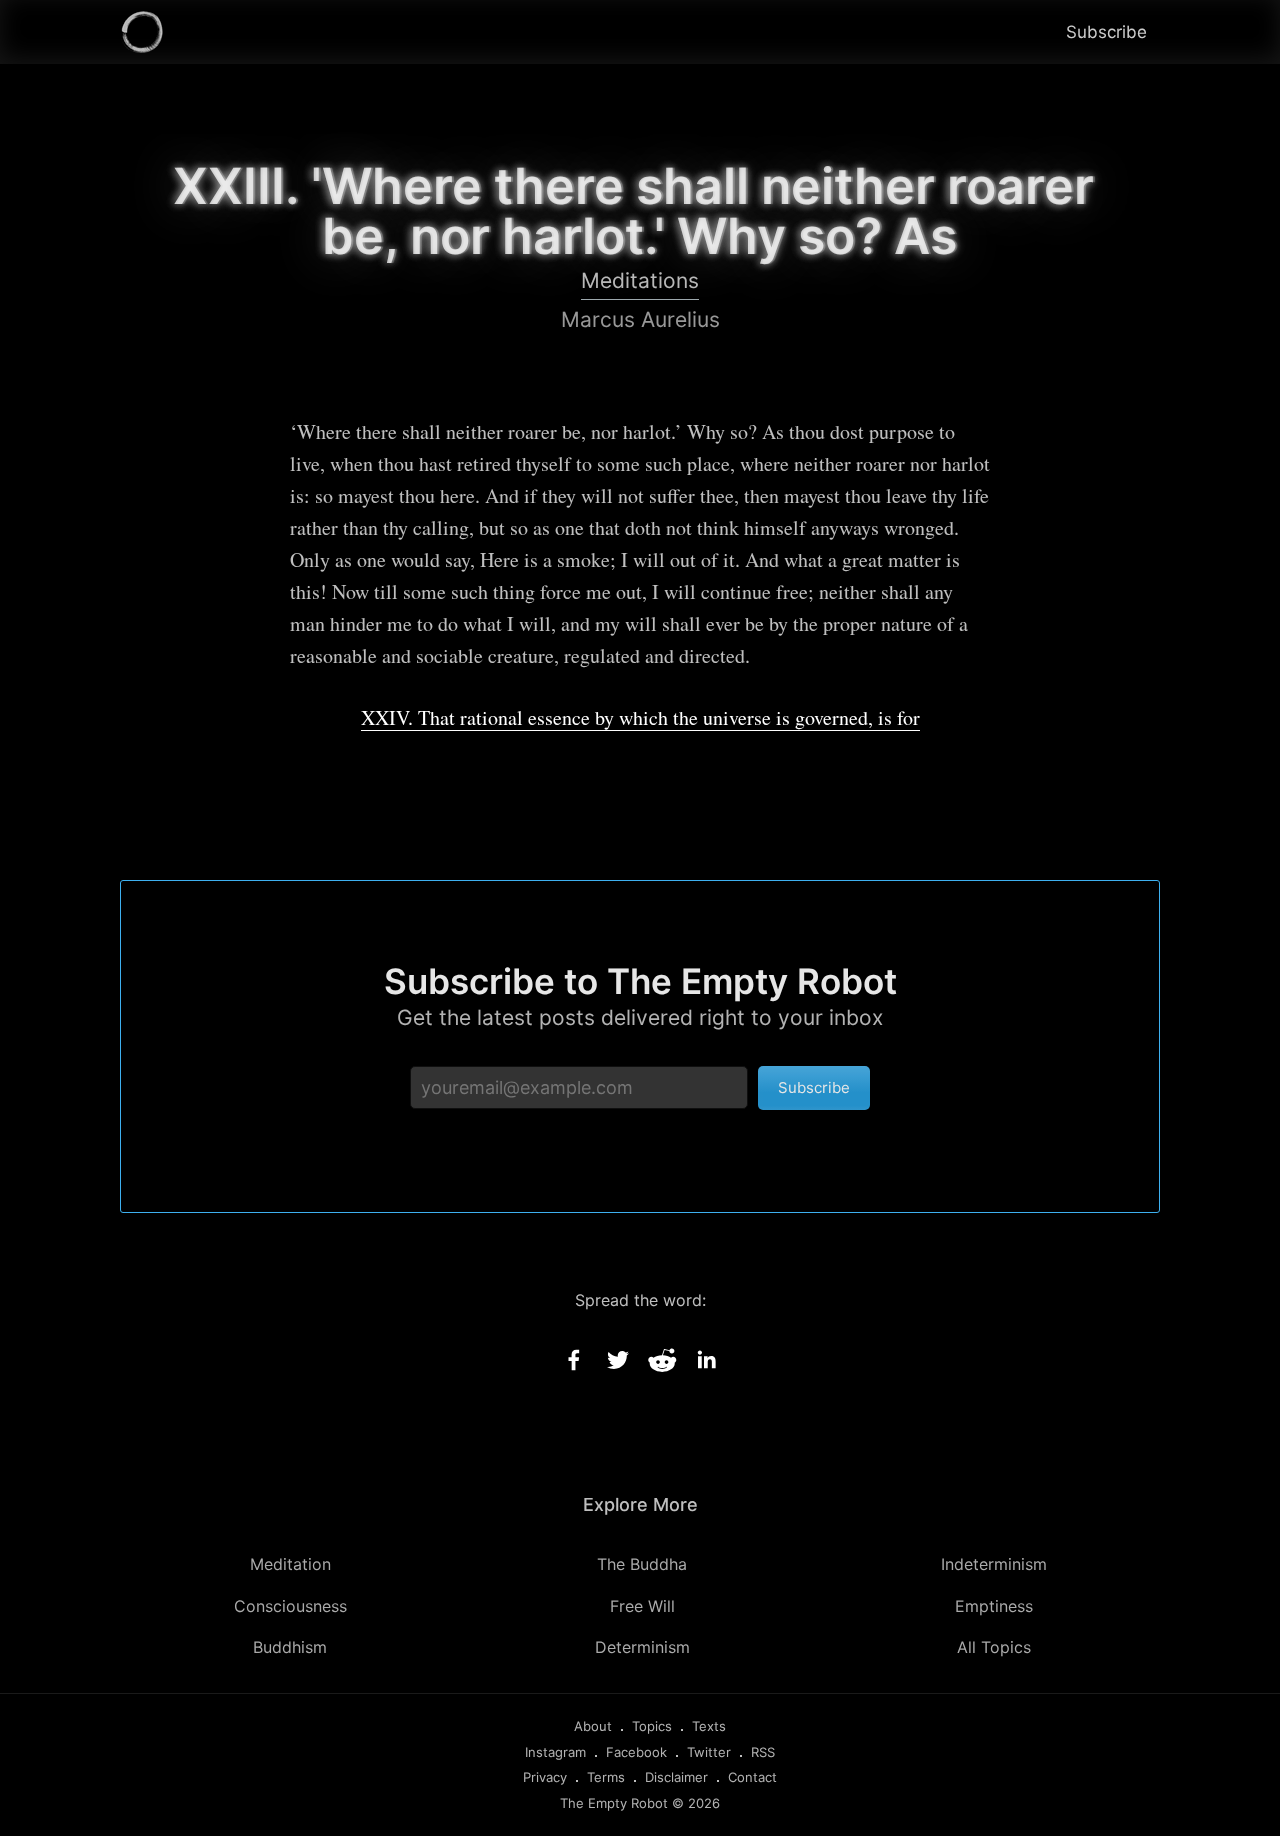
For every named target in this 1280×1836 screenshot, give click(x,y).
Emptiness (994, 1606)
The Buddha (642, 1564)
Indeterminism (994, 1564)
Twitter (709, 1752)
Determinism (642, 1647)
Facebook (636, 1752)
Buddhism (290, 1647)
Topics (652, 1726)
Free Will (642, 1606)
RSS (763, 1752)
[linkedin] (706, 1360)
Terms (606, 1777)
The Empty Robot (614, 1803)
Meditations (640, 280)
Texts (709, 1726)
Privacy (545, 1777)
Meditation (290, 1564)
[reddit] (662, 1360)
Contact (752, 1777)
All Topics (994, 1647)
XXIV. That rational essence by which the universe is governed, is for (640, 717)
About (593, 1726)
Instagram (555, 1752)
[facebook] (574, 1360)
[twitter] (618, 1360)
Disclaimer (676, 1777)
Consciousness (290, 1606)
